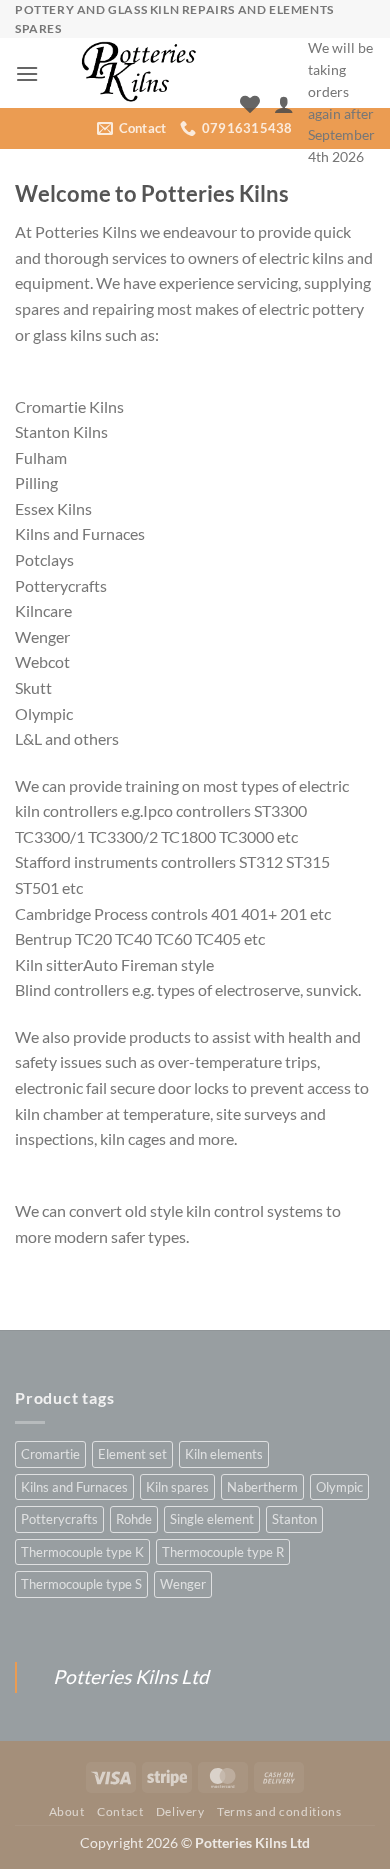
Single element (212, 1519)
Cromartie (50, 1454)
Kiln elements (224, 1454)
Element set (132, 1454)
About (67, 1811)
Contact (120, 1811)
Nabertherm (262, 1487)
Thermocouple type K (82, 1552)
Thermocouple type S (81, 1584)
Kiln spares (177, 1487)
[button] (27, 73)
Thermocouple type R (223, 1552)
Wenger (183, 1584)
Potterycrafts (59, 1519)
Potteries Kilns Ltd (131, 1676)
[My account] (284, 104)
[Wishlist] (250, 104)
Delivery (180, 1811)
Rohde (134, 1519)
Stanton (294, 1519)
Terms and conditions (279, 1811)
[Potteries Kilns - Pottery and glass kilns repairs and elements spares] (139, 73)
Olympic (339, 1487)
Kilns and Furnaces (74, 1487)
